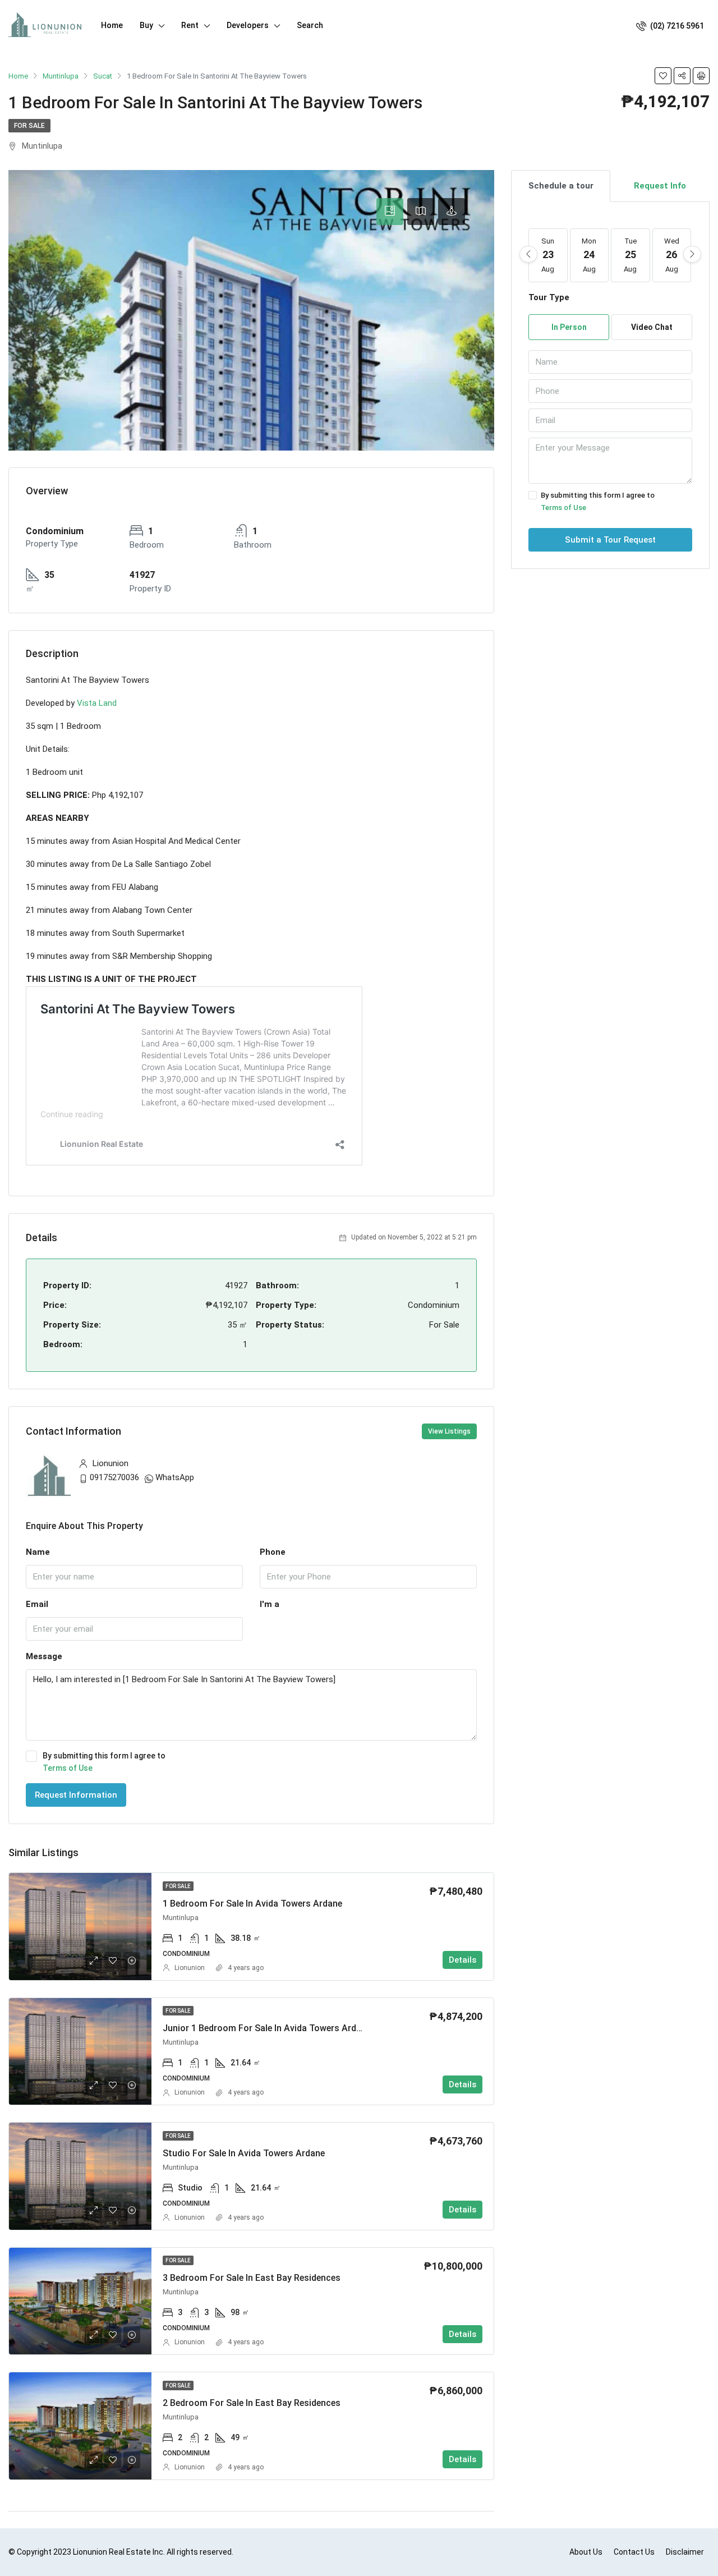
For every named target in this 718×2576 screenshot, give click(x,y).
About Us (586, 2552)
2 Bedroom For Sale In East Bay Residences (252, 2403)
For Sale (29, 126)
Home (112, 25)
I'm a (270, 1604)
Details (462, 1960)
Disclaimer (685, 2552)
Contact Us (634, 2552)
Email (37, 1604)
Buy (146, 25)
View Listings (449, 1431)
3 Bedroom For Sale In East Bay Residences (252, 2278)
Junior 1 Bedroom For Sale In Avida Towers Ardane (267, 2028)
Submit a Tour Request (610, 540)
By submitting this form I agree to (104, 1762)
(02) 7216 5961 (676, 26)
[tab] (390, 212)
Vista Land (97, 703)
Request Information (76, 1795)
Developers (248, 25)
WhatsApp (175, 1477)
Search (310, 25)
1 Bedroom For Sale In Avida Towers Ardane (252, 1904)
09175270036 (114, 1477)
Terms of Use (68, 1768)
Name (38, 1552)
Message (44, 1656)
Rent (190, 25)
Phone (273, 1552)
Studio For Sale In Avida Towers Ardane (244, 2153)
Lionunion (190, 1968)
